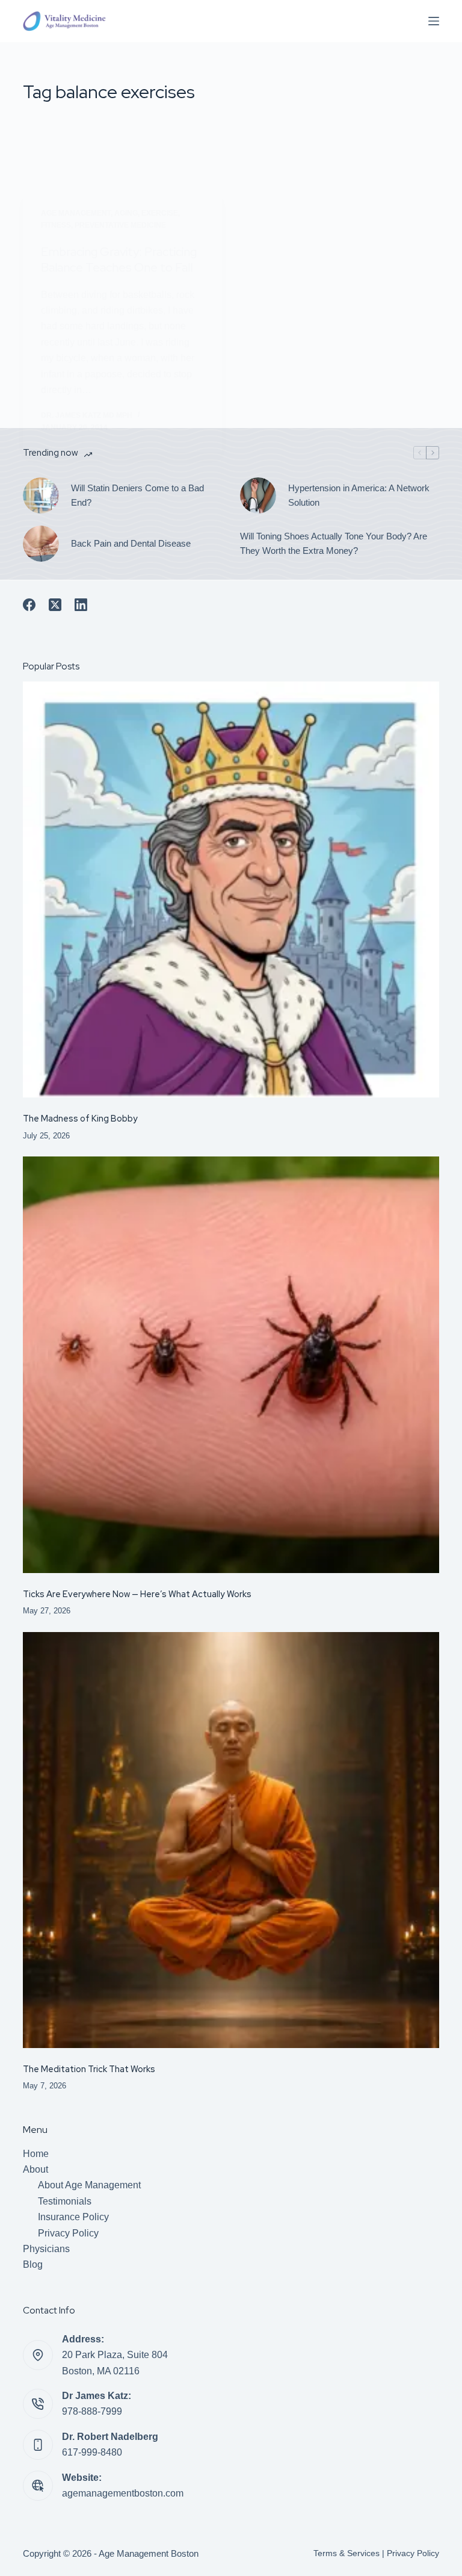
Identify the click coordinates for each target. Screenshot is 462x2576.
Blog (33, 2264)
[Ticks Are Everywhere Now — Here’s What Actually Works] (231, 1364)
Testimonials (65, 2201)
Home (36, 2154)
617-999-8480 (92, 2452)
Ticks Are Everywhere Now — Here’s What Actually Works (137, 1594)
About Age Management (89, 2185)
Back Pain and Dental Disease (131, 543)
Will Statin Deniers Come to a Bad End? (137, 495)
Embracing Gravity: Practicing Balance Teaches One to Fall (119, 259)
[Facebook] (29, 605)
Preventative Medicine (120, 225)
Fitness (56, 225)
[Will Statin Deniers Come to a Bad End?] (41, 495)
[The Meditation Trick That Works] (231, 1840)
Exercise (160, 213)
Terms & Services (346, 2553)
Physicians (46, 2249)
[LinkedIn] (81, 605)
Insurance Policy (73, 2217)
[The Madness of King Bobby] (231, 889)
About (35, 2169)
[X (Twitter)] (55, 605)
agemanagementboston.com (123, 2493)
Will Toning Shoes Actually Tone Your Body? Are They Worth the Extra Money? (334, 544)
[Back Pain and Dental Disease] (41, 544)
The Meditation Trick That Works (89, 2069)
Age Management (76, 213)
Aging (126, 213)
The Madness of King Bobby (80, 1118)
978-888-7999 (92, 2411)
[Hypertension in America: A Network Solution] (258, 495)
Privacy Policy (68, 2233)
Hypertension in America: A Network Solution (359, 495)
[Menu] (434, 21)
